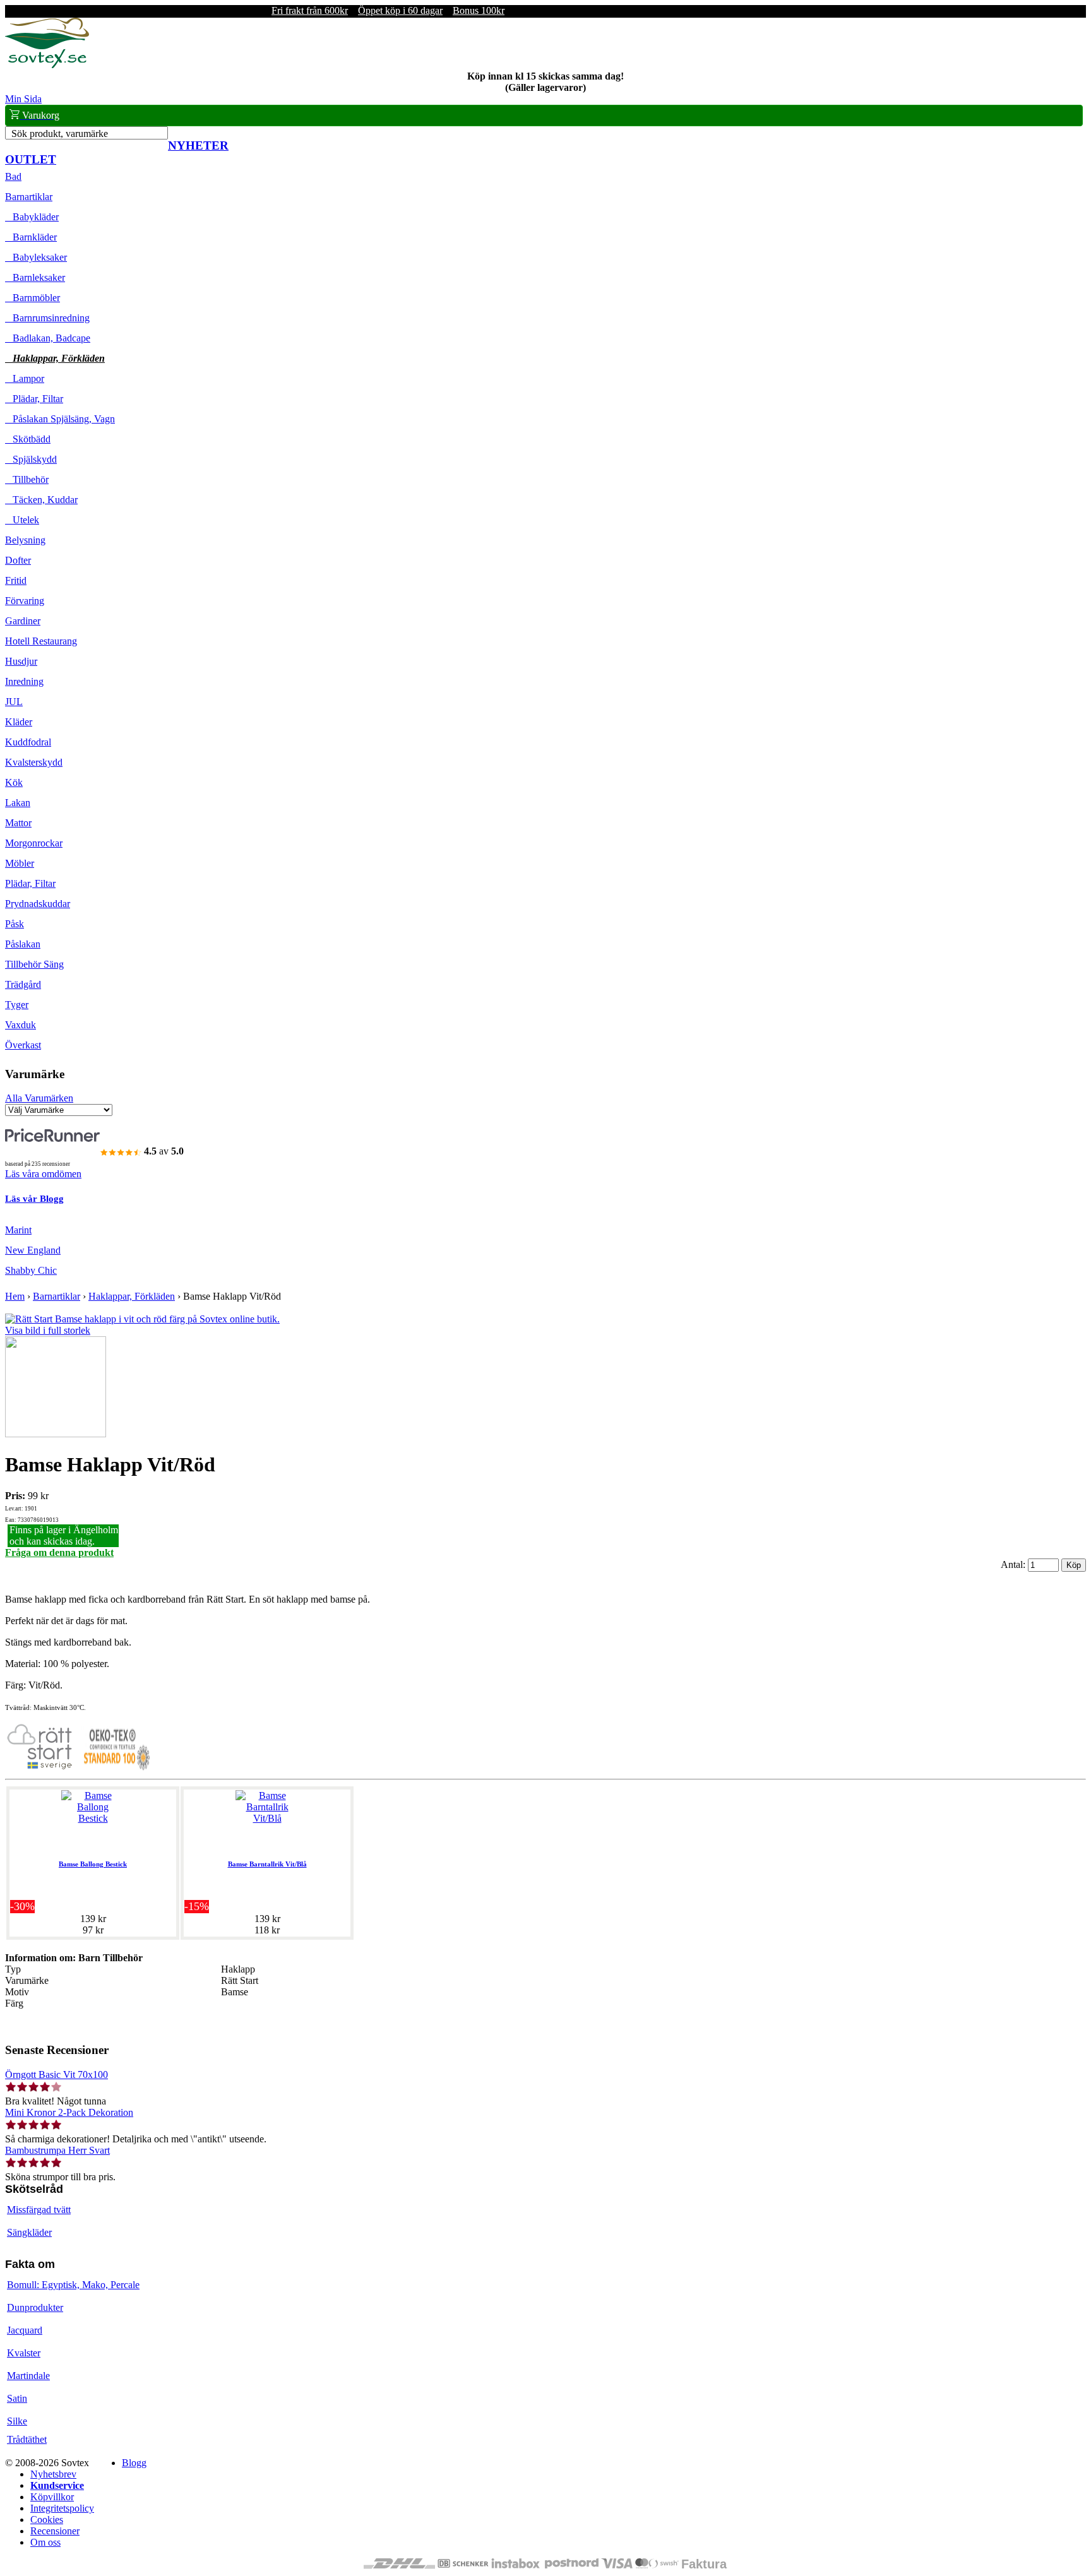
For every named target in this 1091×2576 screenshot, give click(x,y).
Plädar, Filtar (34, 399)
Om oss (45, 2542)
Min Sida (23, 99)
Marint (18, 1230)
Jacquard (25, 2330)
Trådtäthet (27, 2439)
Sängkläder (29, 2232)
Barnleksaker (35, 277)
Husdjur (21, 661)
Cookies (47, 2520)
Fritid (16, 580)
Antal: (1014, 1564)
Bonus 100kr (479, 10)
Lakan (18, 803)
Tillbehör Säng (34, 964)
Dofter (18, 560)
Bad (13, 176)
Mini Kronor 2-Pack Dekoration (69, 2112)
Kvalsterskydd (34, 762)
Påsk (15, 924)
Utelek (22, 520)
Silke (17, 2421)
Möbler (20, 863)
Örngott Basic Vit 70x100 (57, 2074)
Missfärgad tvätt (39, 2210)
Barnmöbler (33, 298)
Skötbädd (28, 439)
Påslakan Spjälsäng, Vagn (60, 419)
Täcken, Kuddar (41, 500)
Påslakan (23, 944)
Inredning (24, 681)
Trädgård (23, 984)
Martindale (28, 2376)
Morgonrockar (34, 843)
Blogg (134, 2463)
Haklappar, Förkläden (55, 358)
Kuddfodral (28, 742)
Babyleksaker (36, 257)
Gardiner (23, 621)
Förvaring (25, 601)
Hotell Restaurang (41, 641)
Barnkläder (31, 237)
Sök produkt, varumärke (60, 134)
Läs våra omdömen (43, 1174)
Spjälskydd (31, 459)
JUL (14, 702)
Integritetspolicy (62, 2508)
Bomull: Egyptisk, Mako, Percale (73, 2285)
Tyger (17, 1005)
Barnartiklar (29, 197)
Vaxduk (21, 1025)
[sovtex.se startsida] (47, 65)
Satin (17, 2398)
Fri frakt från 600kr (310, 10)
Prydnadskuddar (38, 904)
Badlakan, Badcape (48, 338)
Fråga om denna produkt (59, 1552)
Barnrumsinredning (47, 318)
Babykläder (32, 217)
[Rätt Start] (40, 1768)
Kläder (19, 722)
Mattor (18, 823)
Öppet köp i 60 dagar (400, 10)
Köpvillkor (52, 2497)
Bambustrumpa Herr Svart (57, 2150)
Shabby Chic (31, 1270)
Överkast (23, 1045)
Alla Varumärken (39, 1098)
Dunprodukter (35, 2307)
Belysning (25, 540)
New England (33, 1250)
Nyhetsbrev (53, 2474)
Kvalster (24, 2353)
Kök (14, 782)
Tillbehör (27, 479)
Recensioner (55, 2531)
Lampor (25, 378)
